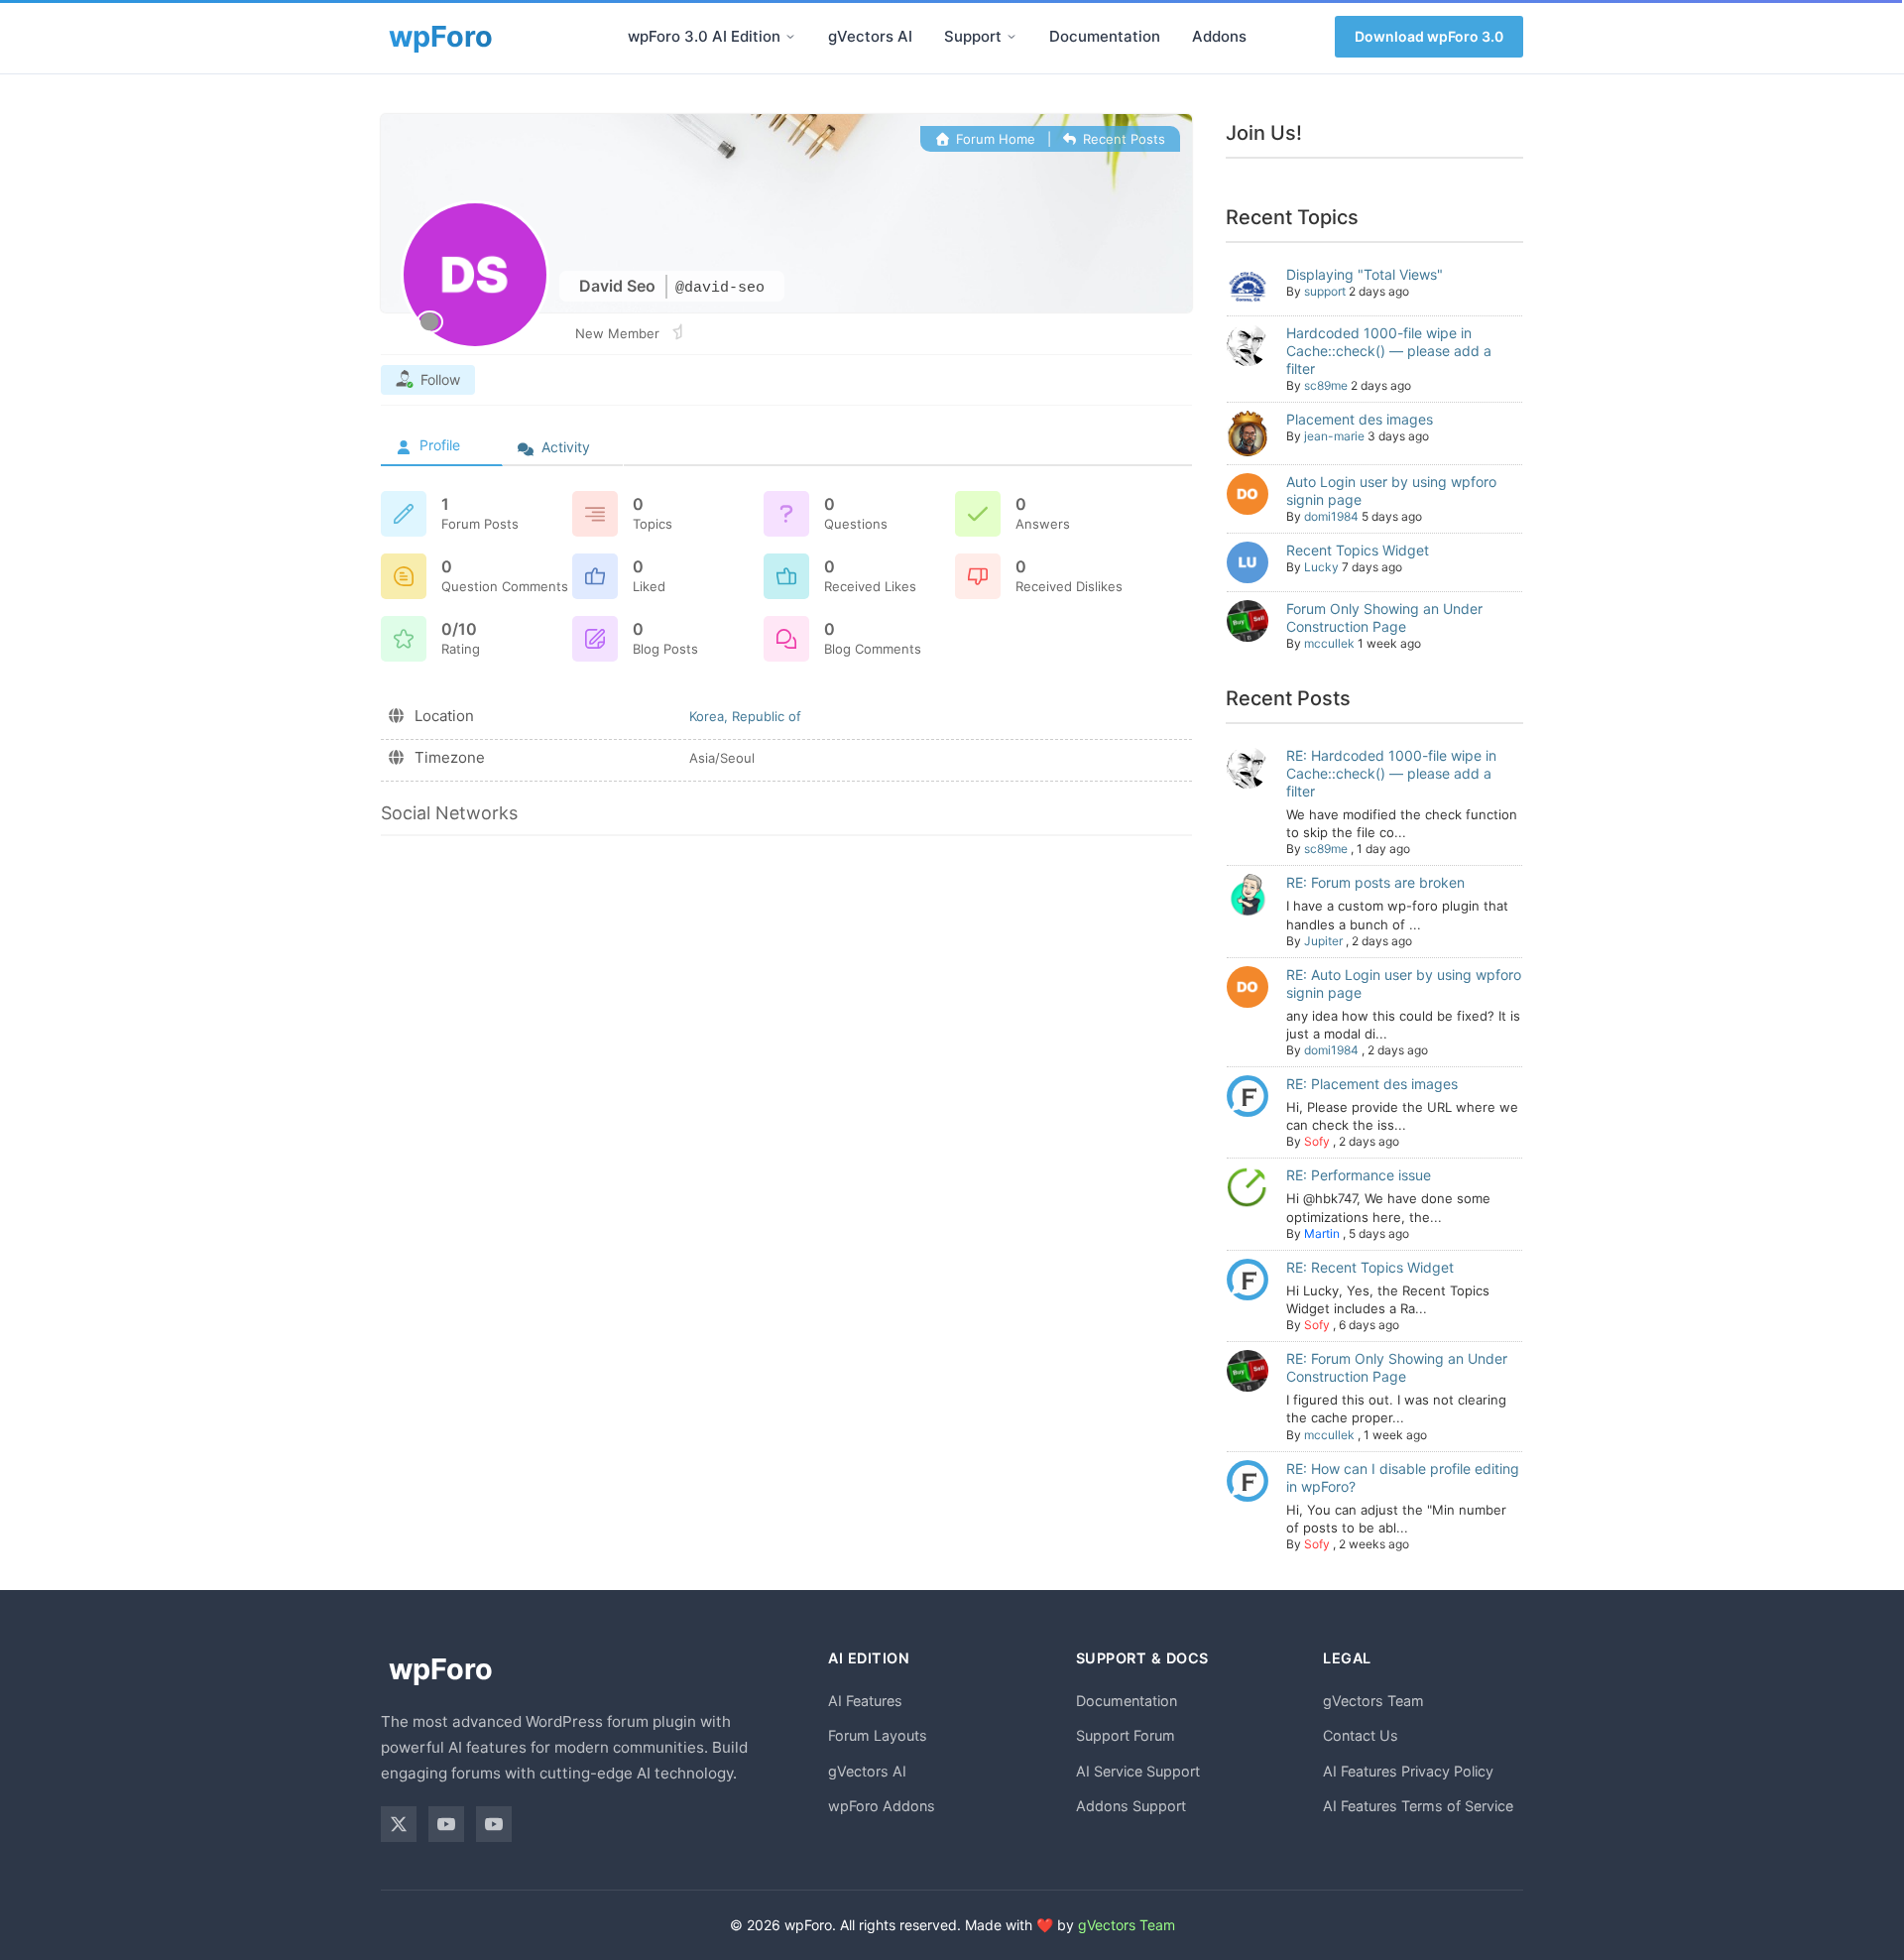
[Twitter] (399, 1824)
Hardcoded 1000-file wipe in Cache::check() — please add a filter (1389, 351)
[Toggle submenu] (790, 37)
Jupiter (1323, 941)
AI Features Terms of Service (1418, 1806)
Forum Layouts (878, 1735)
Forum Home (993, 139)
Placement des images (1360, 419)
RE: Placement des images (1372, 1084)
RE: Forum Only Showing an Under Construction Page (1397, 1367)
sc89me (1326, 385)
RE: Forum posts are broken (1375, 882)
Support (973, 36)
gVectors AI (870, 36)
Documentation (1105, 36)
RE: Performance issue (1359, 1175)
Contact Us (1361, 1735)
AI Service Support (1138, 1771)
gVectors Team (1373, 1701)
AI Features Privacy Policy (1408, 1771)
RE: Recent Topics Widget (1370, 1267)
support (1325, 291)
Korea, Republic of (745, 716)
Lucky (1321, 567)
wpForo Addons (882, 1806)
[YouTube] (446, 1824)
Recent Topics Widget (1358, 550)
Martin (1322, 1233)
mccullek (1329, 643)
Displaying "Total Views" (1365, 274)
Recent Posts (1122, 139)
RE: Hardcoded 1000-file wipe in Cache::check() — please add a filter (1391, 773)
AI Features (865, 1701)
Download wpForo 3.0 (1429, 36)
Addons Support (1131, 1806)
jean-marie (1334, 436)
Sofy (1317, 1141)
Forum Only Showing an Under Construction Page (1384, 617)
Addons (1219, 36)
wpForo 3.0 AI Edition (704, 36)
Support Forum (1126, 1735)
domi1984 (1331, 516)
